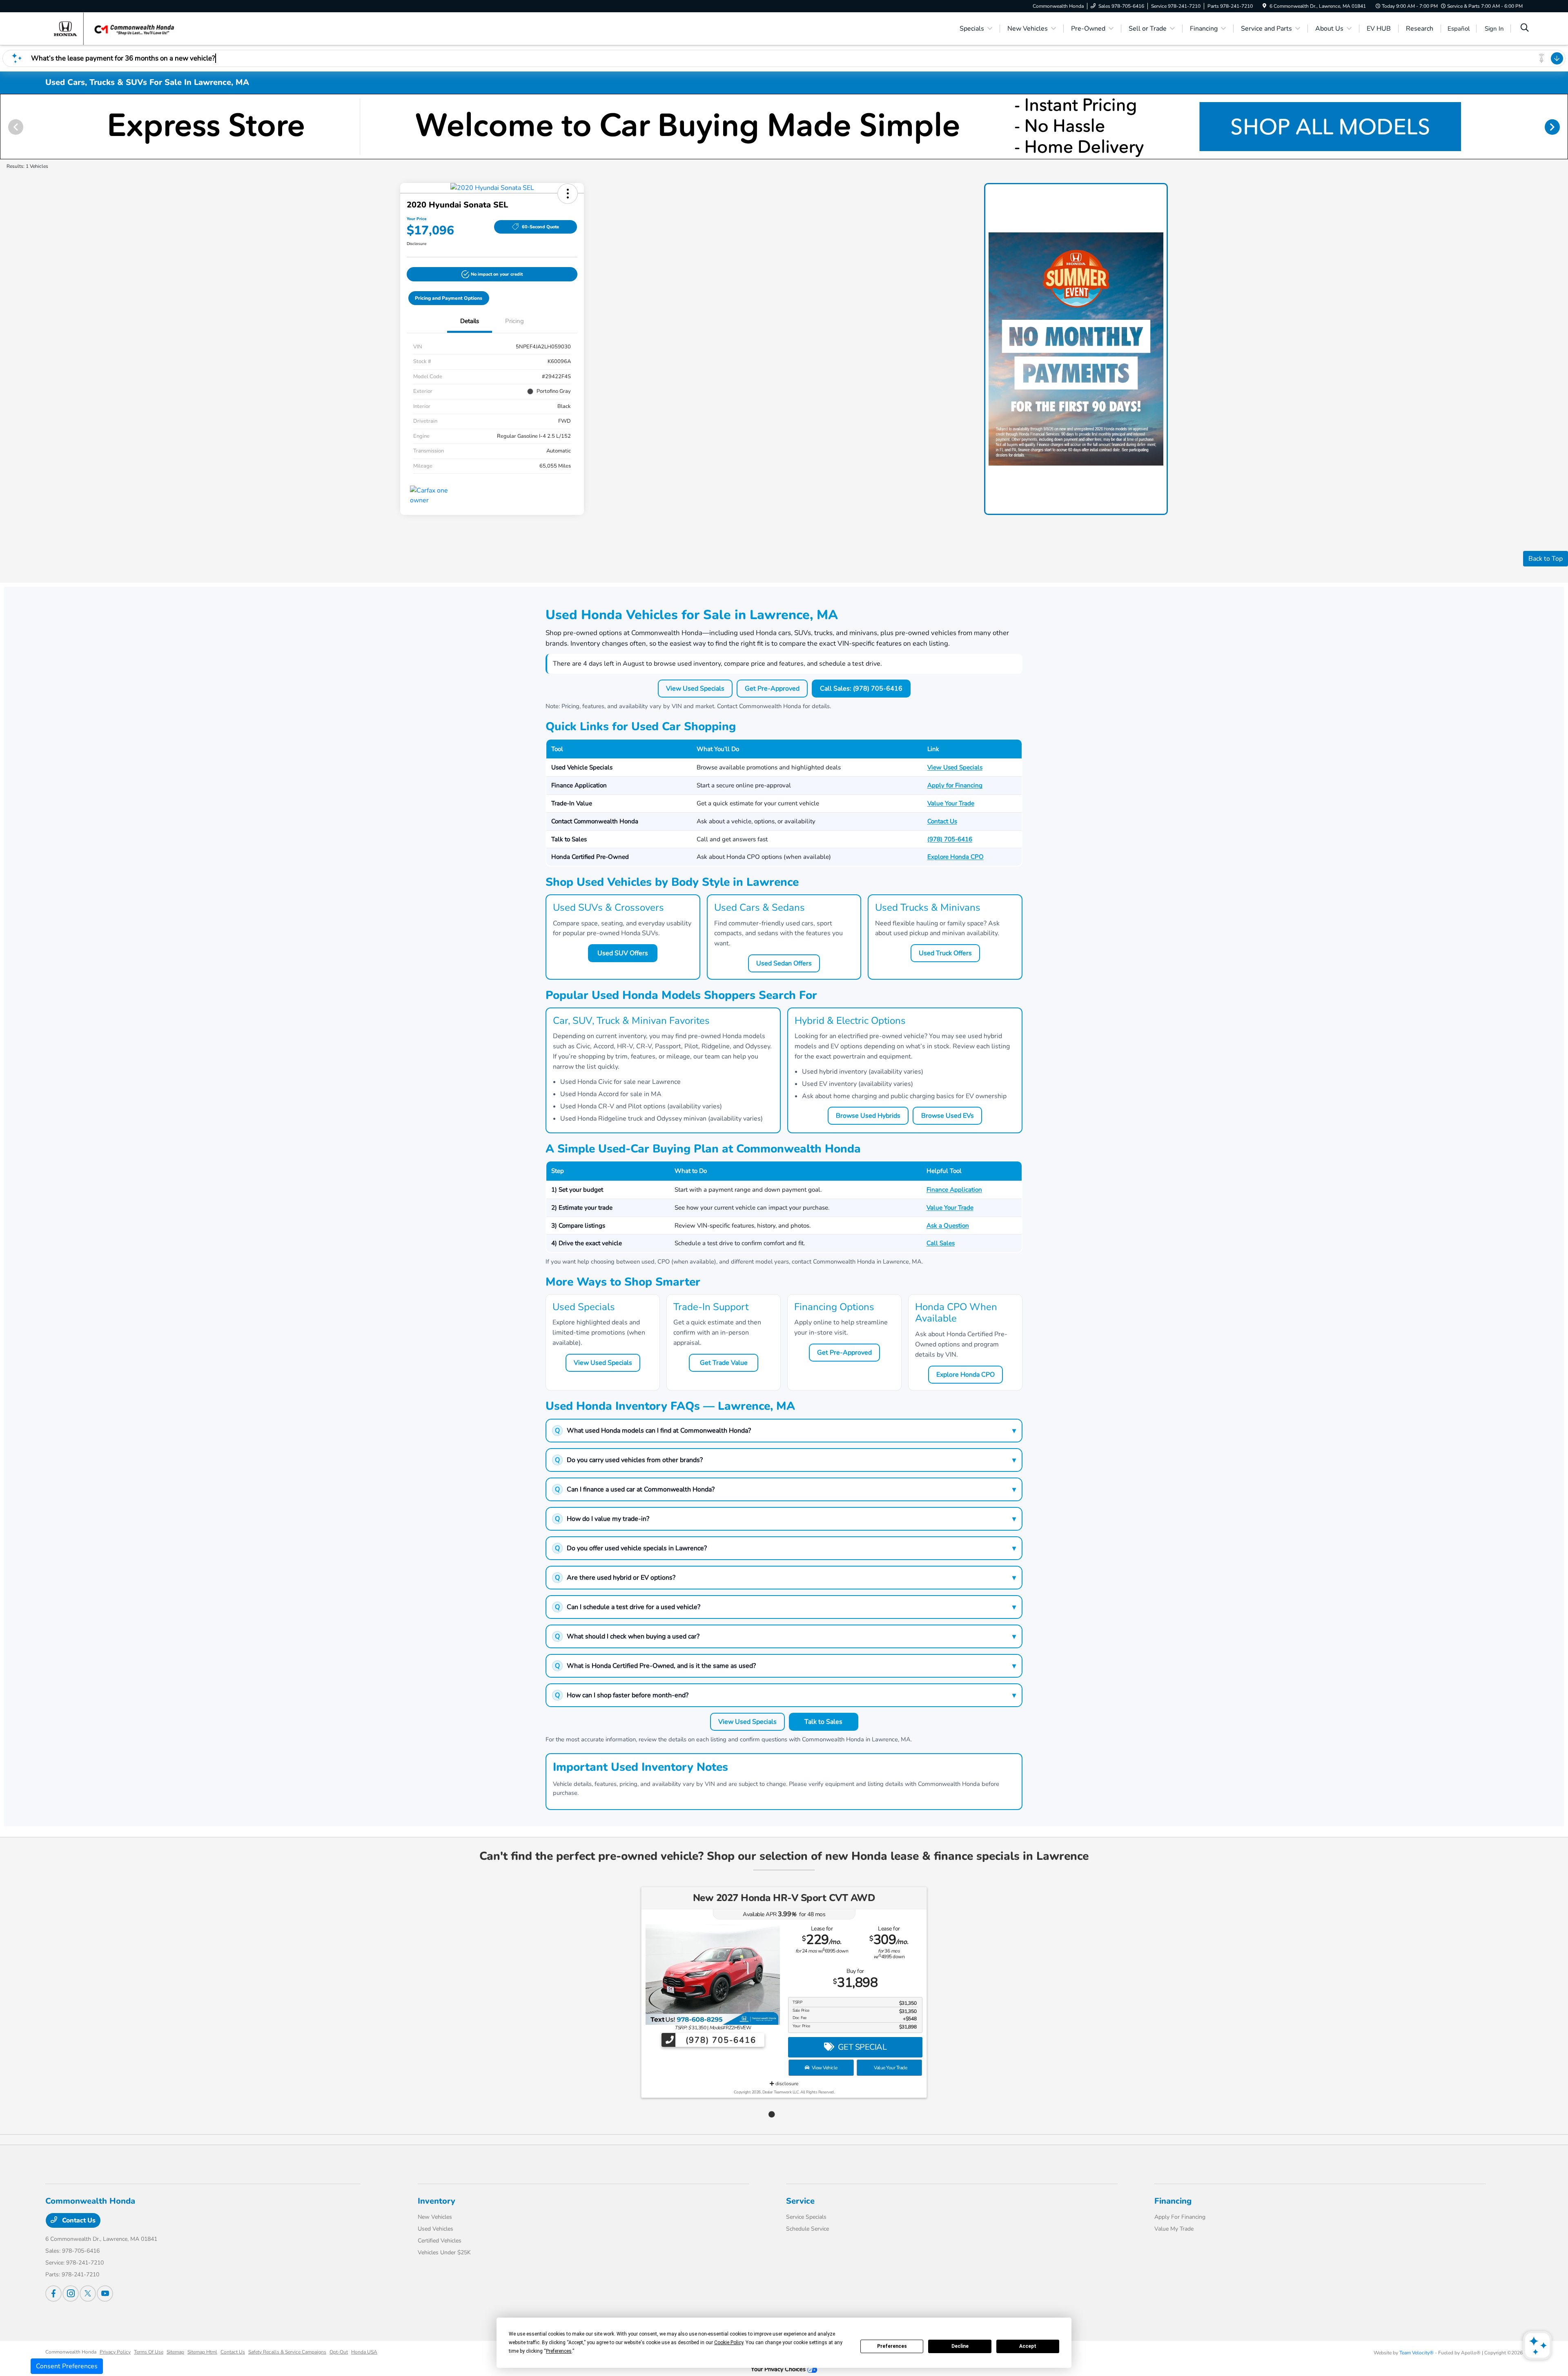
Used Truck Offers (945, 953)
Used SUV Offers (623, 953)
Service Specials (806, 2217)
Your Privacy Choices (779, 2369)
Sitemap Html (202, 2352)
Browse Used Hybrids (868, 1116)
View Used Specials (695, 689)
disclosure (786, 2084)
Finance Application (954, 1190)
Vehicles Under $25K (444, 2252)
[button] (568, 194)
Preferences (892, 2346)
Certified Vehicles (440, 2241)
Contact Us (942, 821)
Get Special (861, 2047)
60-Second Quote (540, 227)
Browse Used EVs (948, 1116)
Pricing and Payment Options (449, 298)
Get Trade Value (724, 1363)
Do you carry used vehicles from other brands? (785, 1460)
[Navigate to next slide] (1562, 127)
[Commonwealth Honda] (116, 28)
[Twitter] (88, 2294)
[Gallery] (784, 127)
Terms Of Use (149, 2352)
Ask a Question (948, 1226)
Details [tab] (470, 321)
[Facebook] (53, 2294)
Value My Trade (1174, 2229)
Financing (1173, 2201)
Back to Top (1546, 559)
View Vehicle (824, 2068)
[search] (1525, 29)
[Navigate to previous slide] (6, 127)
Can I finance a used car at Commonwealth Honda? (785, 1489)
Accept (1028, 2346)
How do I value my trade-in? (785, 1519)
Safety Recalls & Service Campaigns (287, 2352)
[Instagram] (71, 2294)
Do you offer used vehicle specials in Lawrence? (785, 1548)
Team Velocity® (1417, 2353)
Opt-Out (339, 2352)
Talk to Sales (823, 1722)
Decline (960, 2346)
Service (800, 2201)
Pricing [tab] (514, 321)
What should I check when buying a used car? (785, 1636)
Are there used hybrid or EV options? (785, 1578)
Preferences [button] (559, 2351)
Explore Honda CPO (955, 857)
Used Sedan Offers (784, 963)
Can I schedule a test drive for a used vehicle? (785, 1607)
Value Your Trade (951, 803)
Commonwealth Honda (71, 2352)
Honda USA (364, 2352)
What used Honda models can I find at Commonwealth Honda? (785, 1431)
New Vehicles (435, 2217)
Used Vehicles (435, 2229)
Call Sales (941, 1243)
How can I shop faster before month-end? (785, 1695)
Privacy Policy (115, 2352)
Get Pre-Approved (772, 689)
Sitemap (175, 2352)
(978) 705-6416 (950, 839)
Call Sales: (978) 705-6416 (861, 689)
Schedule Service (807, 2229)
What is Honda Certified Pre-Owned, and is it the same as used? (785, 1666)
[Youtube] (105, 2294)
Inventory (437, 2201)
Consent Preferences (67, 2366)
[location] (1264, 6)
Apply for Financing (955, 785)
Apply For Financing (1180, 2217)
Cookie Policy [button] (729, 2343)
